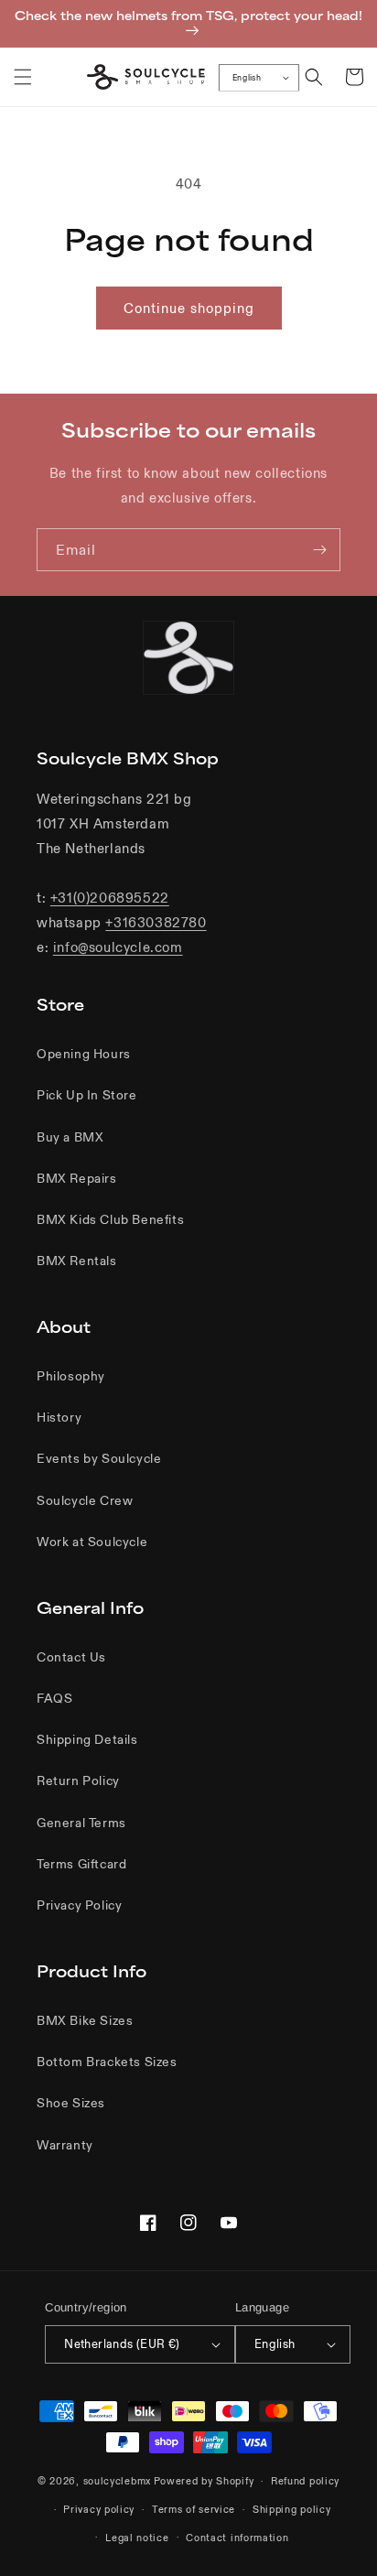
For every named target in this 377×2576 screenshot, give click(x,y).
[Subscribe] (319, 550)
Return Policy (78, 1780)
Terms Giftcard (81, 1864)
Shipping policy (292, 2509)
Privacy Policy (79, 1905)
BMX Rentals (77, 1261)
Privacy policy (99, 2509)
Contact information (237, 2538)
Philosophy (71, 1376)
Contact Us (71, 1657)
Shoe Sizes (71, 2103)
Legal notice (137, 2538)
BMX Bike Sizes (85, 2020)
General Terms (81, 1823)
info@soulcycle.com (118, 947)
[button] (23, 77)
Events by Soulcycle (99, 1458)
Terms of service (194, 2509)
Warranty (65, 2145)
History (59, 1417)
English (247, 78)
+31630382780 (156, 922)
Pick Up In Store (87, 1095)
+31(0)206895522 (110, 898)
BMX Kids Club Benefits (110, 1219)
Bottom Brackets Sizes (107, 2062)
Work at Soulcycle (92, 1542)
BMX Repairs (77, 1178)
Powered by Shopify (204, 2481)
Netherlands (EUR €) (122, 2344)
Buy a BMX (70, 1137)
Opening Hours (84, 1054)
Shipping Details (87, 1739)
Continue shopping (189, 308)
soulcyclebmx (117, 2481)
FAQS (54, 1698)
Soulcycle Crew (85, 1500)
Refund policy (305, 2481)
